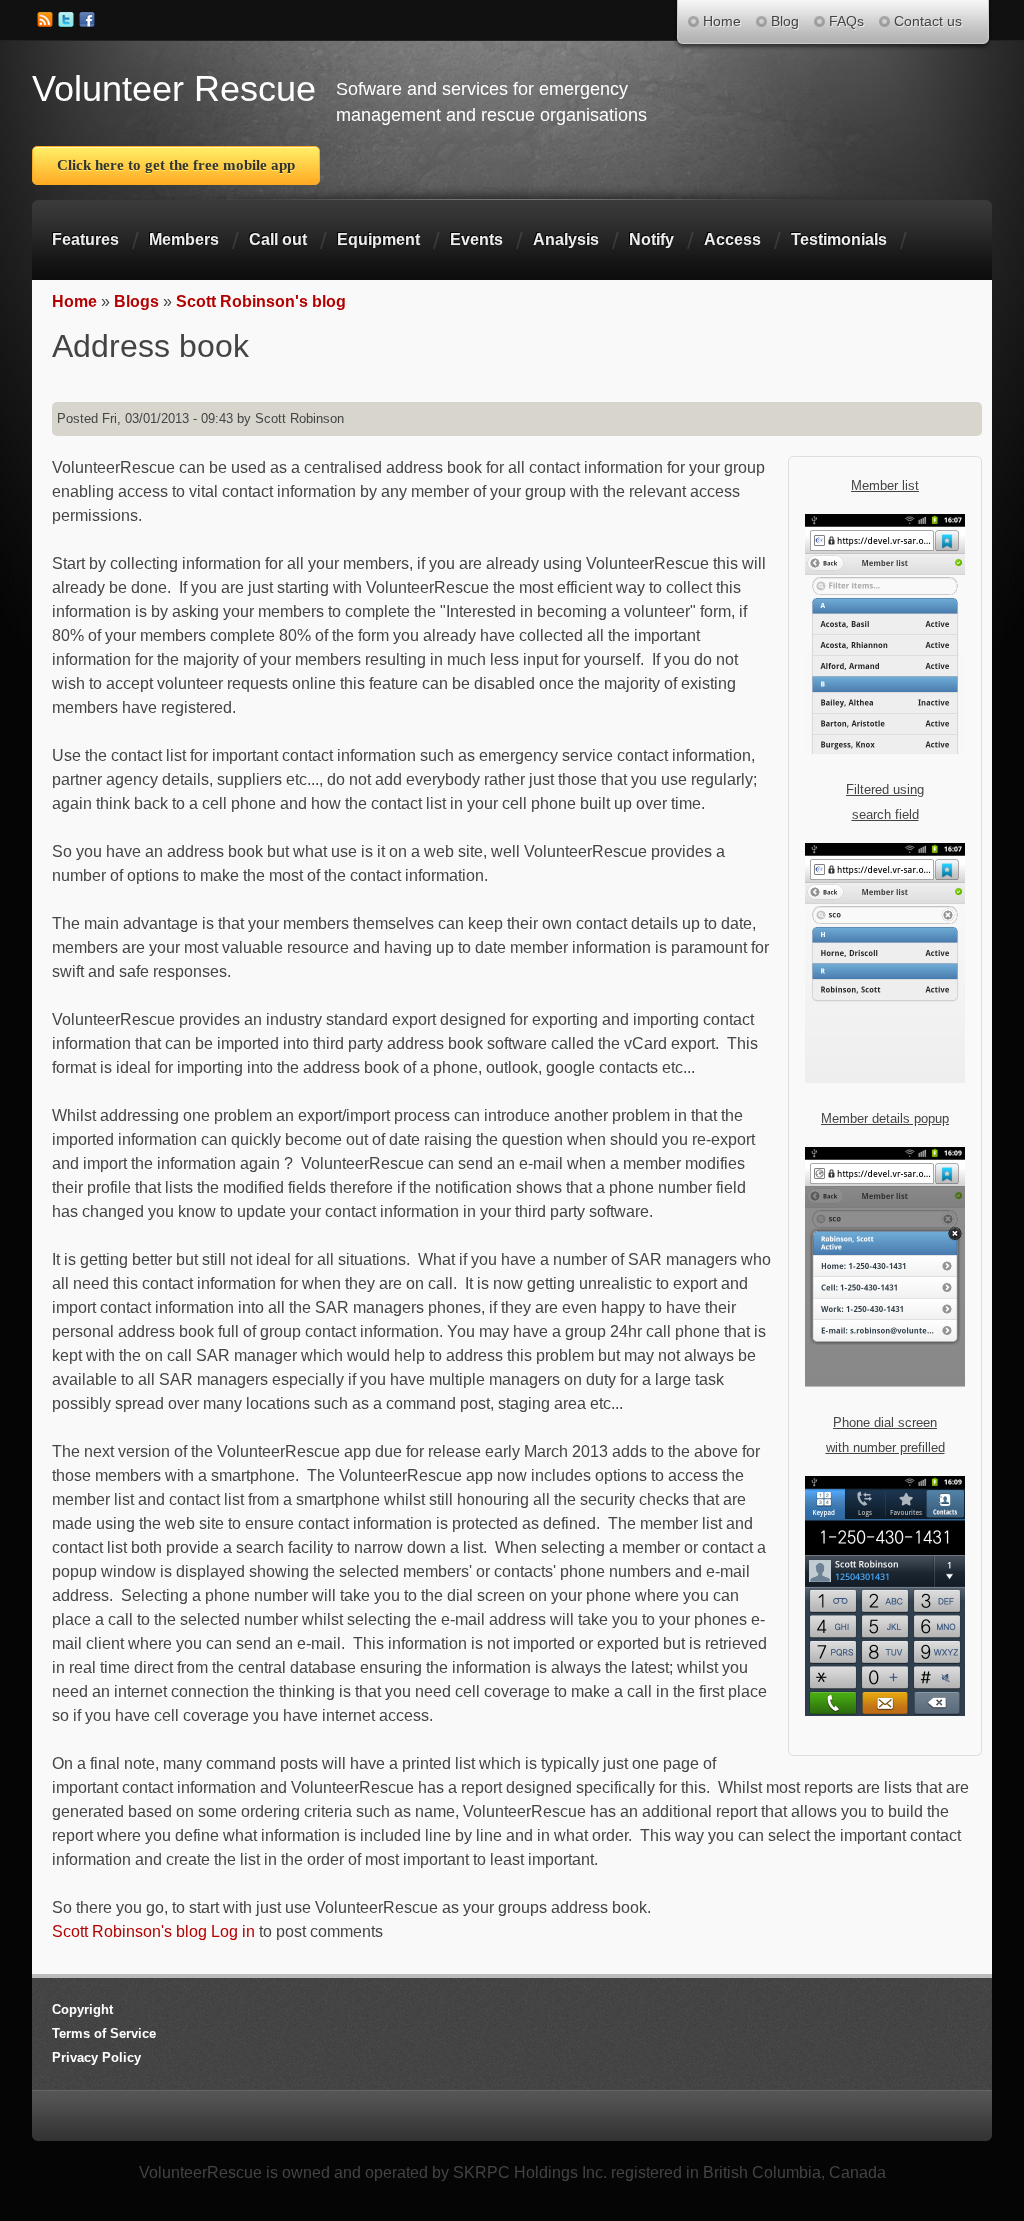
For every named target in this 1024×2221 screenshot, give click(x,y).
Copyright (82, 2009)
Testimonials (839, 239)
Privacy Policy (96, 2057)
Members (184, 239)
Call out (278, 239)
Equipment (378, 239)
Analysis (566, 239)
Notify (651, 239)
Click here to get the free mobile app (176, 165)
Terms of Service (104, 2033)
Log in (233, 1931)
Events (476, 239)
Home (74, 301)
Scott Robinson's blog (261, 301)
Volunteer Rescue (174, 88)
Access (732, 239)
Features (85, 239)
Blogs (136, 301)
